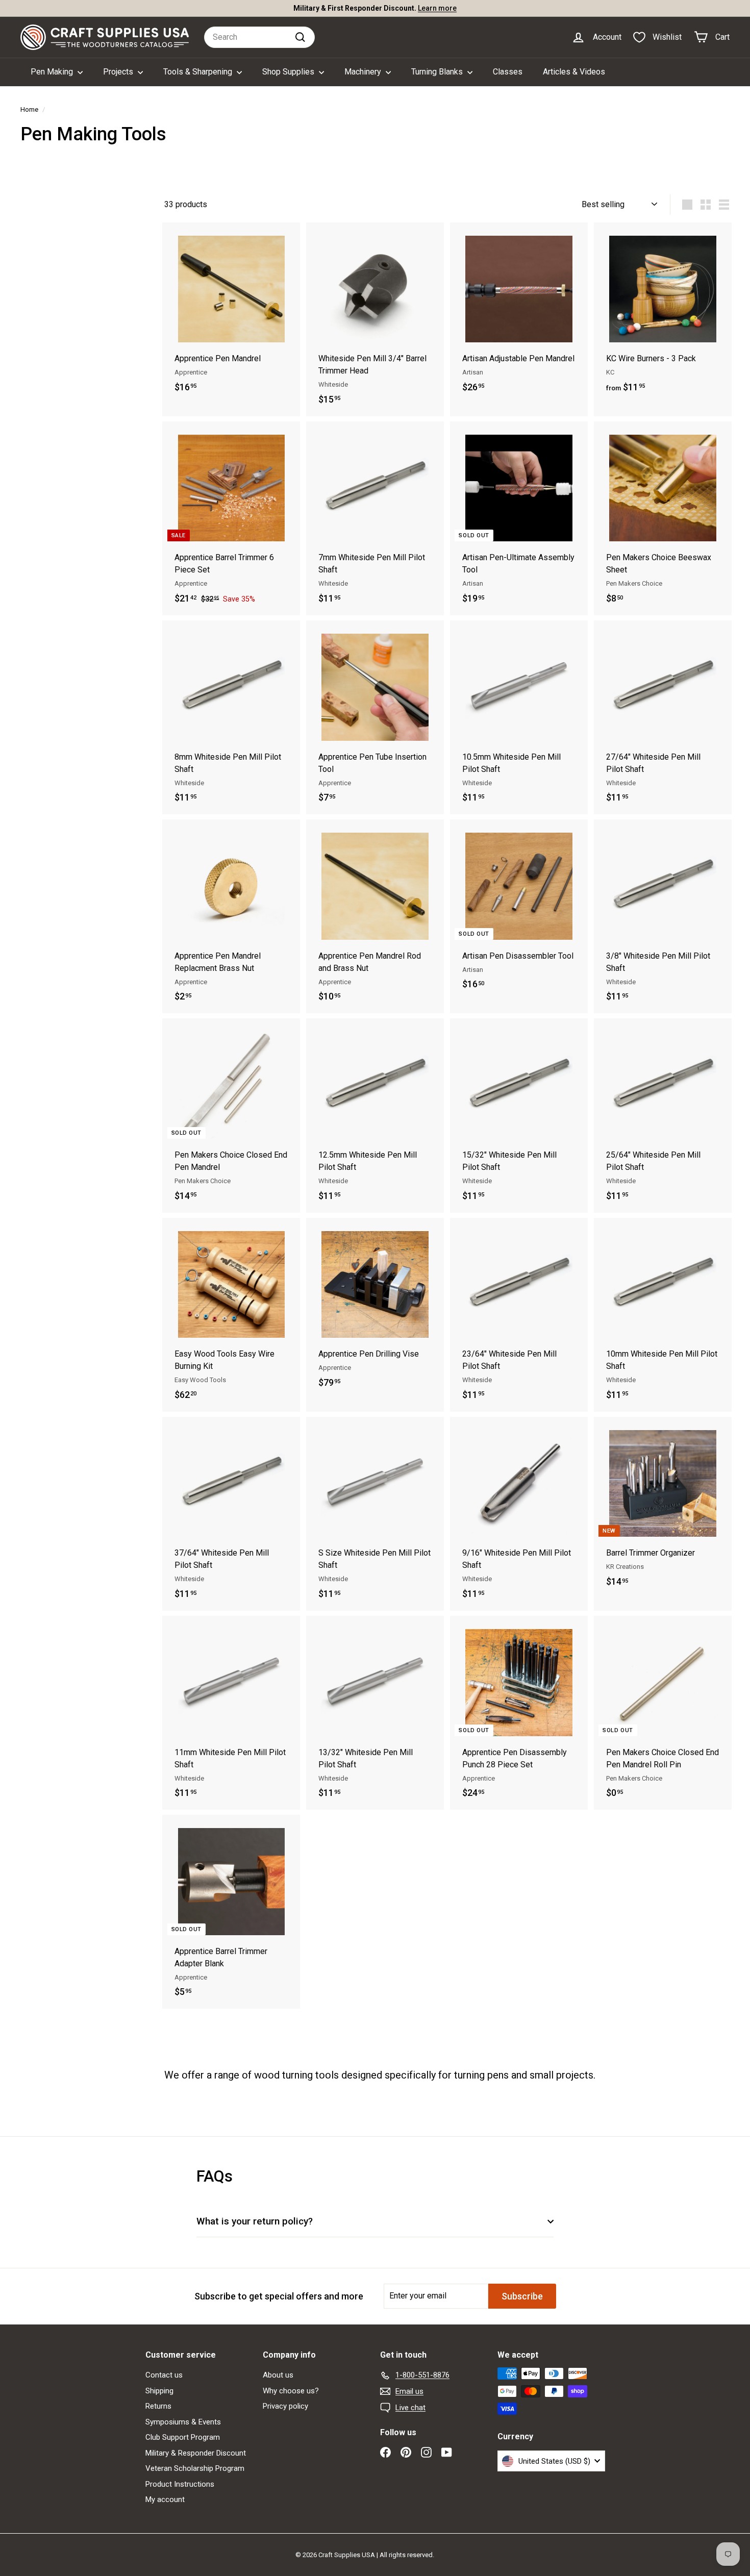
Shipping (159, 2391)
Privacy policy (285, 2406)
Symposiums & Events (183, 2422)
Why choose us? (291, 2391)
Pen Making (53, 72)
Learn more (420, 8)
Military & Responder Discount (196, 2453)
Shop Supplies (289, 72)
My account (165, 2499)
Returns (158, 2406)
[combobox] (259, 37)
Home (29, 109)
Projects (119, 72)
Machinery (364, 72)
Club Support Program (183, 2437)
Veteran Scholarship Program (195, 2468)
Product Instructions (180, 2484)
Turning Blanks (438, 72)
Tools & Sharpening (199, 72)
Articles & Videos (574, 72)
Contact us (164, 2375)
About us (278, 2375)
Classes (508, 72)
